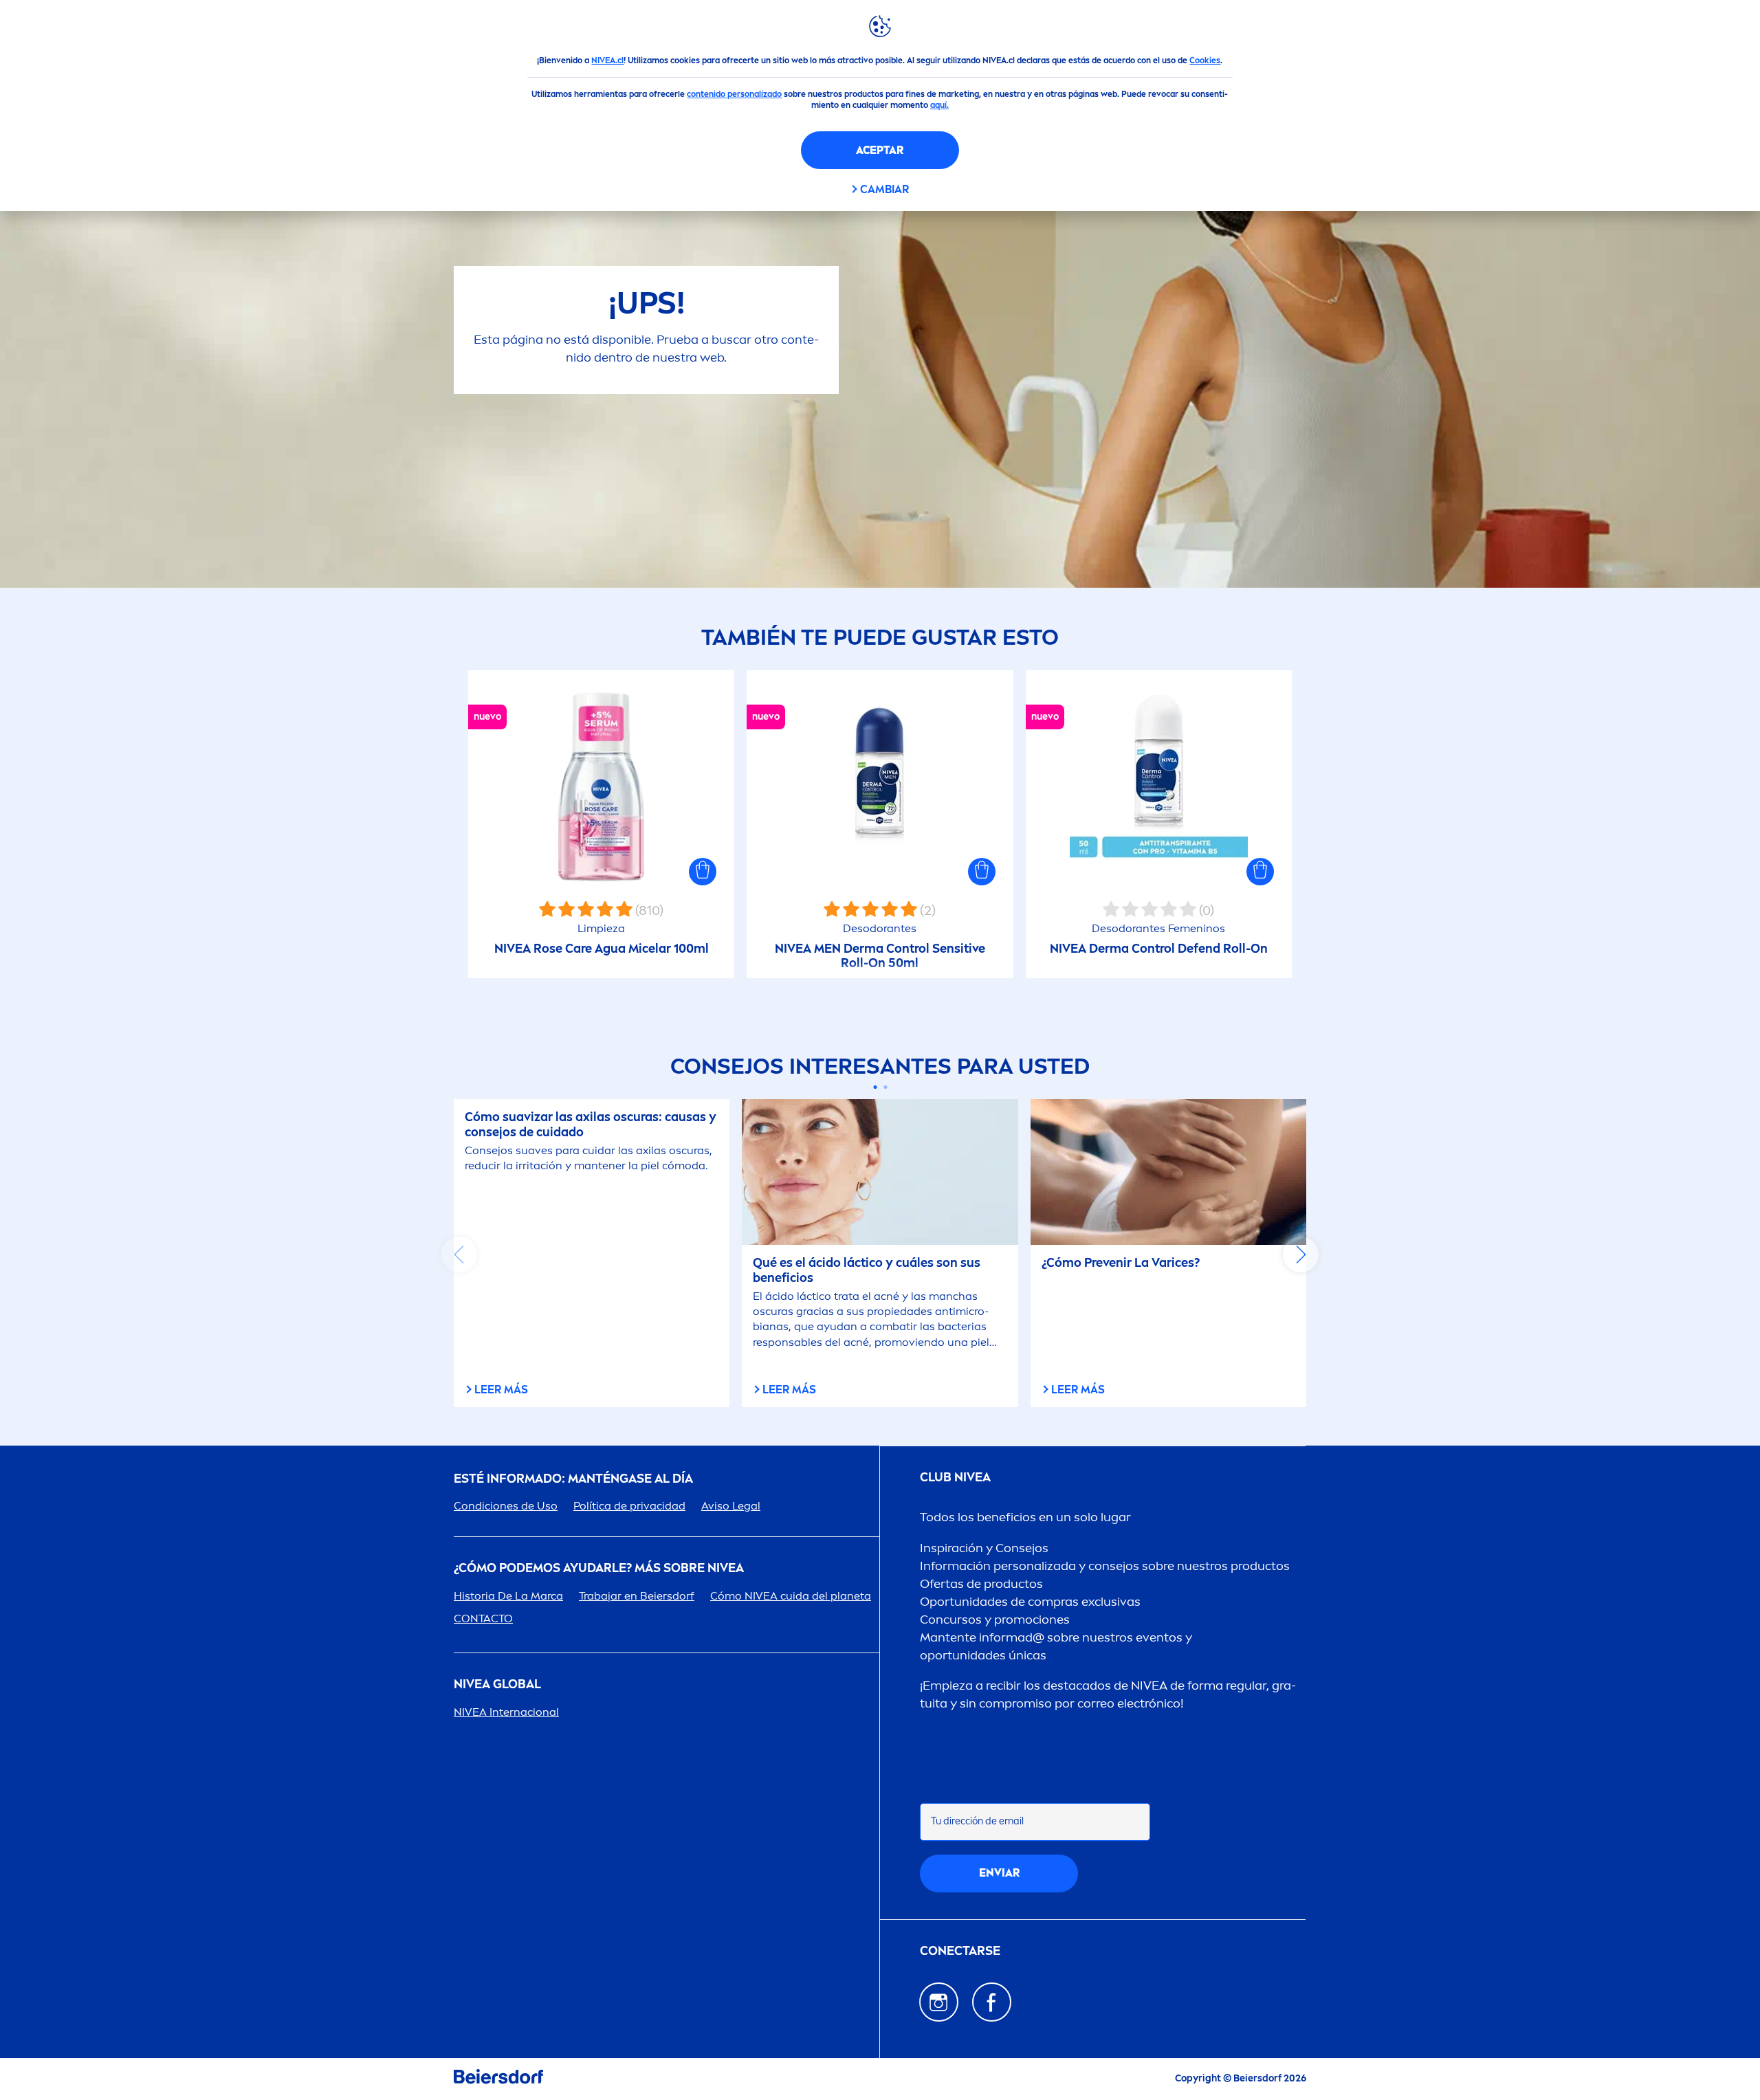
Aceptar (880, 150)
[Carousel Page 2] (885, 1087)
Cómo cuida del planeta (791, 1596)
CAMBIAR (884, 189)
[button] (703, 872)
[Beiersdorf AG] (498, 2079)
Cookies (1205, 60)
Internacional (506, 1712)
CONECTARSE (960, 1951)
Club (955, 1478)
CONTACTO (483, 1618)
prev (459, 1255)
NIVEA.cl (607, 60)
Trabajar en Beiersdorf (637, 1596)
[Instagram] (939, 2002)
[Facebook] (992, 2002)
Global (497, 1684)
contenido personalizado (734, 94)
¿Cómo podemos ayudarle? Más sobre (599, 1568)
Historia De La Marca (508, 1596)
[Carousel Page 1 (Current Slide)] (875, 1087)
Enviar (999, 1873)
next (1301, 1255)
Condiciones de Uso (506, 1506)
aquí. (939, 105)
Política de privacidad (629, 1506)
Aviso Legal (731, 1506)
